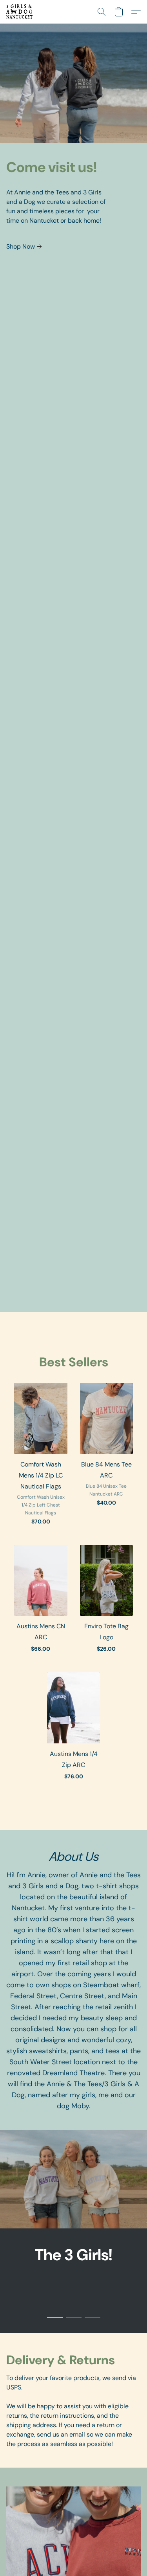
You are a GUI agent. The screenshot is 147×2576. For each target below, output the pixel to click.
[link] (25, 247)
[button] (20, 12)
